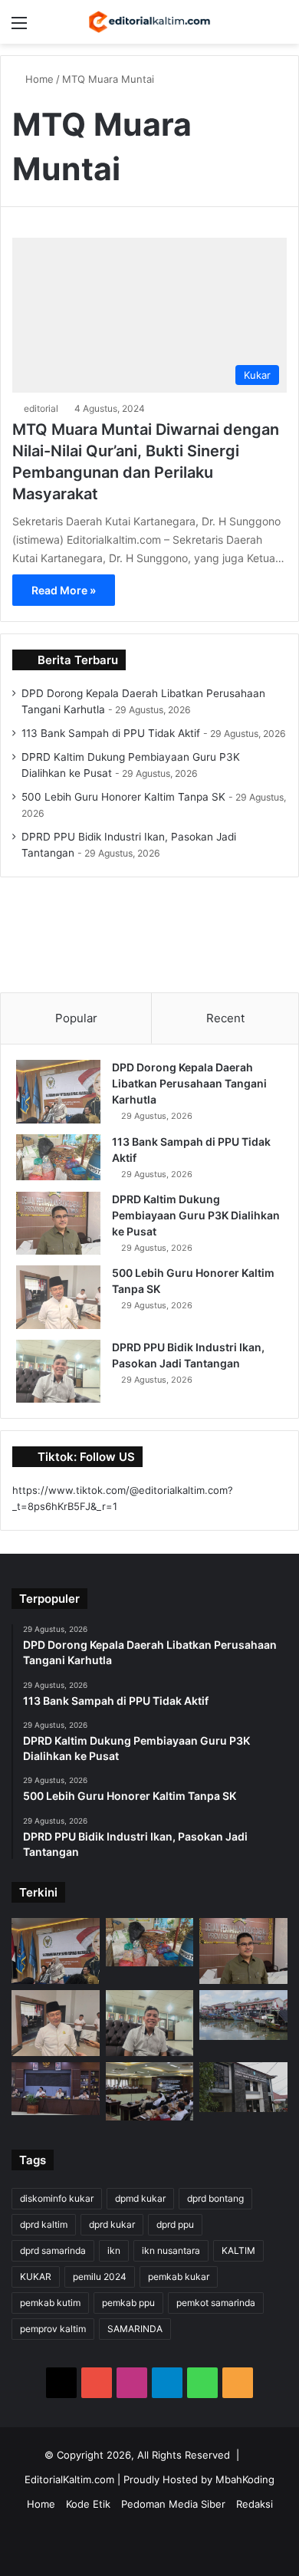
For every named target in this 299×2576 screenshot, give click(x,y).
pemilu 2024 (100, 2277)
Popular (76, 1018)
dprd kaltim (44, 2224)
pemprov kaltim (53, 2329)
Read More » (64, 590)
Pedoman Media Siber (173, 2504)
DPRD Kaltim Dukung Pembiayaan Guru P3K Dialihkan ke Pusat (196, 1215)
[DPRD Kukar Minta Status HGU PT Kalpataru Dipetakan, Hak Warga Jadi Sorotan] (56, 2089)
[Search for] (280, 28)
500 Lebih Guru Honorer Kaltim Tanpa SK (123, 797)
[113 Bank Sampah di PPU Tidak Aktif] (58, 1157)
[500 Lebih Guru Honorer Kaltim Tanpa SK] (58, 1297)
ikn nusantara (171, 2250)
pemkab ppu (128, 2303)
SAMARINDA (135, 2329)
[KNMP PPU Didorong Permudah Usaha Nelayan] (243, 2015)
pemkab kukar (179, 2277)
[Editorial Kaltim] (149, 22)
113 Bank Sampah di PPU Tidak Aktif (111, 733)
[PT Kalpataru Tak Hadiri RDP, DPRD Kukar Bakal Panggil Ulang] (150, 2091)
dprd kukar (112, 2224)
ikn (114, 2250)
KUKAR (36, 2277)
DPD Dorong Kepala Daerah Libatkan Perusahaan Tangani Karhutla (189, 1083)
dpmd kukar (140, 2198)
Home (38, 79)
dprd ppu (175, 2224)
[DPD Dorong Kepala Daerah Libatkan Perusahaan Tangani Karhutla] (58, 1092)
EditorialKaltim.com (69, 2479)
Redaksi (255, 2504)
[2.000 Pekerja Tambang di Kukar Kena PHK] (243, 2087)
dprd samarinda (53, 2250)
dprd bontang (215, 2198)
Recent (225, 1018)
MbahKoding (245, 2479)
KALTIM (238, 2250)
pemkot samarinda (216, 2303)
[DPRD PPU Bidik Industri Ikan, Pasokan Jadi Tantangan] (58, 1372)
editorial (41, 408)
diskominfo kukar (57, 2198)
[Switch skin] (253, 28)
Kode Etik (88, 2504)
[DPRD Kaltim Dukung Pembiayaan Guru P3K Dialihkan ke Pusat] (58, 1224)
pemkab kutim (50, 2303)
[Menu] (19, 28)
